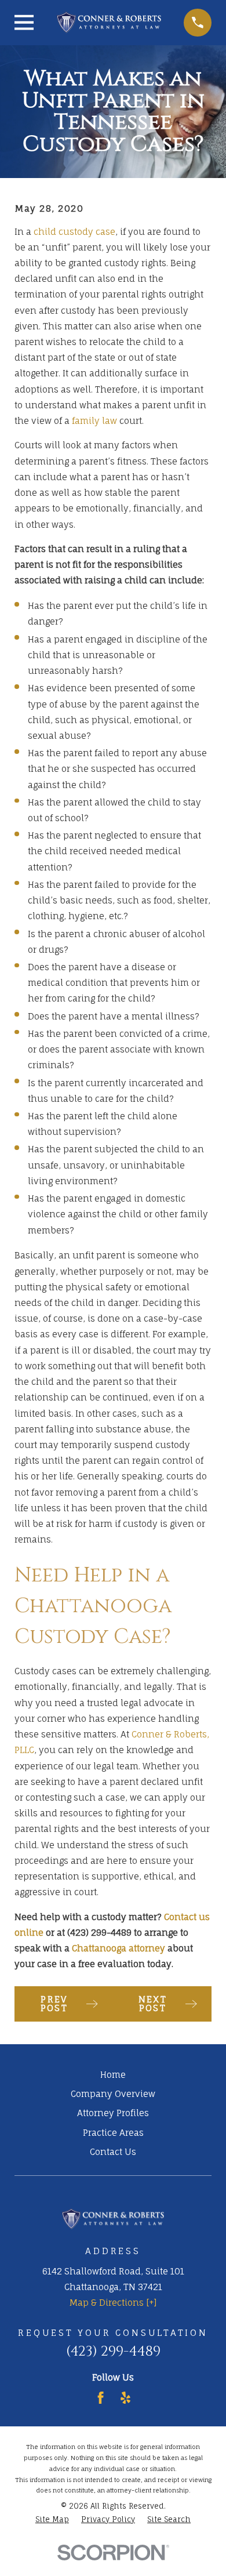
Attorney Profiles (113, 2113)
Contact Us (113, 2152)
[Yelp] (125, 2398)
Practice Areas (113, 2133)
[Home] (109, 22)
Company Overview (113, 2094)
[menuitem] (52, 2520)
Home (113, 2075)
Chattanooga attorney (119, 1948)
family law (94, 421)
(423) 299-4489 (113, 2351)
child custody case (74, 232)
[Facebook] (101, 2398)
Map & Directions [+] (113, 2303)
